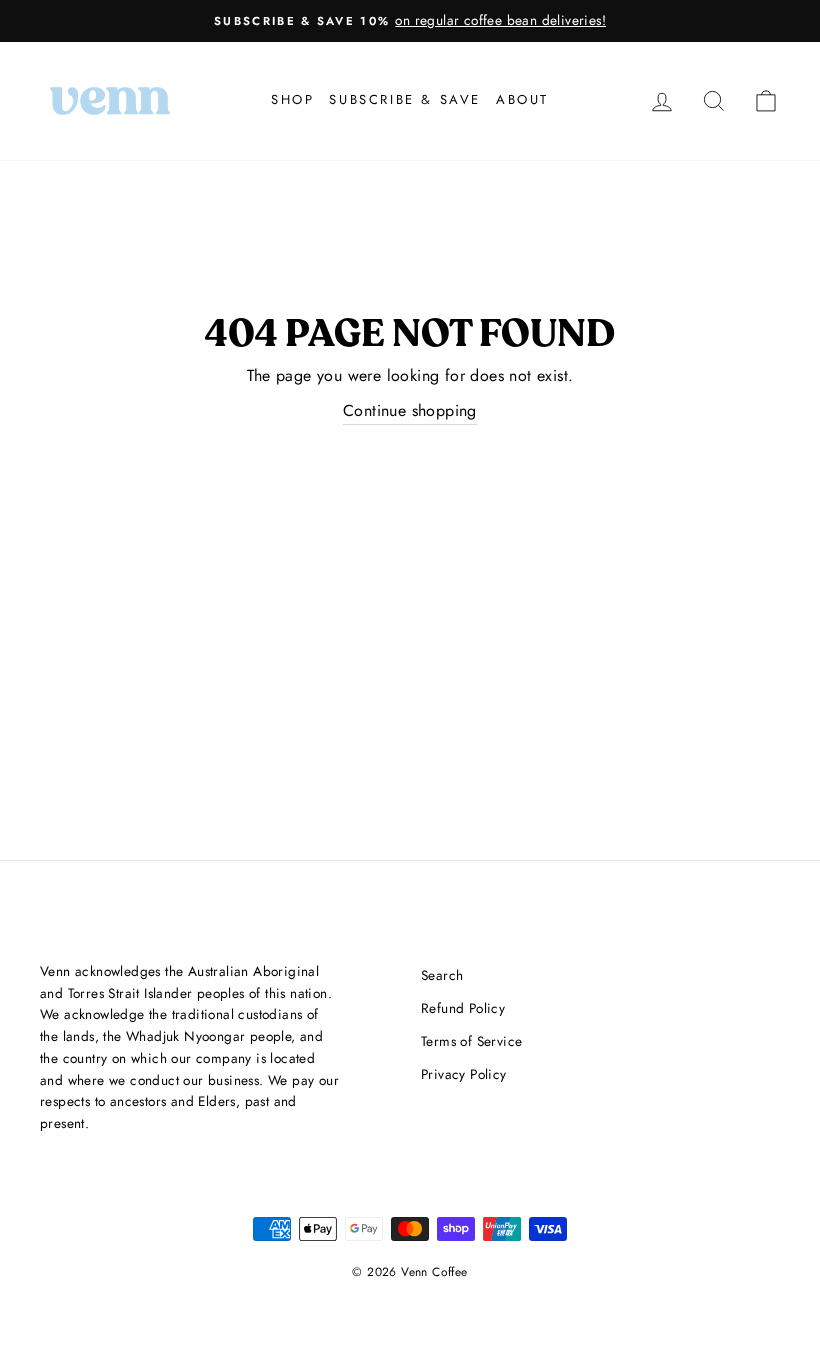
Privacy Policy (464, 1074)
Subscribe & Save (405, 99)
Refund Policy (463, 1008)
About (522, 99)
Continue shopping (410, 410)
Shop (292, 99)
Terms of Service (471, 1041)
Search (442, 975)
